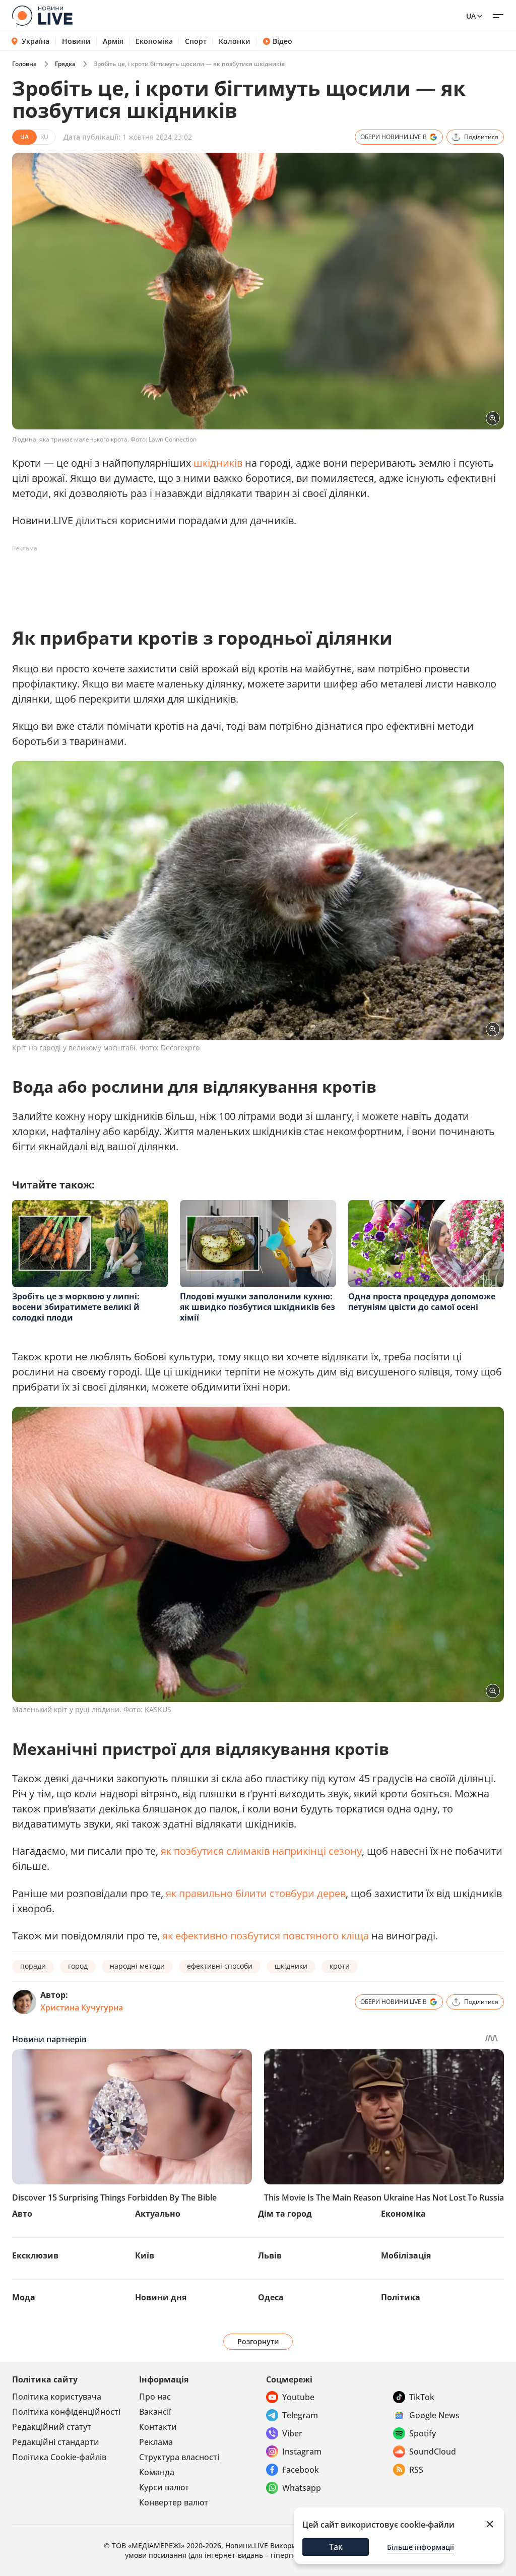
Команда (157, 2472)
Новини (76, 41)
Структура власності (179, 2457)
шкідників (218, 463)
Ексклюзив (35, 2255)
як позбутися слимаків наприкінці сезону (261, 1851)
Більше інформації (421, 2547)
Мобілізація (406, 2255)
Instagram (302, 2452)
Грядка (65, 64)
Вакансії (155, 2412)
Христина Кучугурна (82, 2007)
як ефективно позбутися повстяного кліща (266, 1936)
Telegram (300, 2415)
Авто (22, 2214)
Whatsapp (302, 2488)
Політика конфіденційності (66, 2412)
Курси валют (164, 2487)
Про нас (155, 2397)
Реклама (156, 2442)
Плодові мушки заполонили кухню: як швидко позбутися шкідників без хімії (257, 1307)
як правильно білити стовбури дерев (256, 1893)
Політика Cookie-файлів (59, 2457)
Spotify (423, 2433)
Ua (471, 16)
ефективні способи (220, 1966)
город (78, 1966)
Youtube (298, 2397)
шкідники (291, 1966)
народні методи (137, 1966)
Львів (270, 2255)
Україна (36, 41)
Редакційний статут (52, 2427)
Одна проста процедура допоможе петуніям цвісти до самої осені (422, 1302)
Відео (282, 41)
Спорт (196, 41)
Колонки (235, 41)
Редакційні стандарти (56, 2442)
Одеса (271, 2297)
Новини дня (161, 2297)
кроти (340, 1966)
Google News (434, 2415)
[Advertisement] (196, 579)
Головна (24, 64)
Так (336, 2547)
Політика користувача (57, 2397)
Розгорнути (258, 2341)
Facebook (301, 2470)
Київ (145, 2255)
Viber (292, 2433)
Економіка (154, 41)
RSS (416, 2470)
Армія (113, 41)
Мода (24, 2297)
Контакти (158, 2427)
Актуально (158, 2214)
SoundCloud (433, 2452)
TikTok (422, 2397)
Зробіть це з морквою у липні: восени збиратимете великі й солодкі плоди (76, 1307)
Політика (401, 2297)
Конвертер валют (174, 2502)
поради (33, 1966)
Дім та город (285, 2214)
